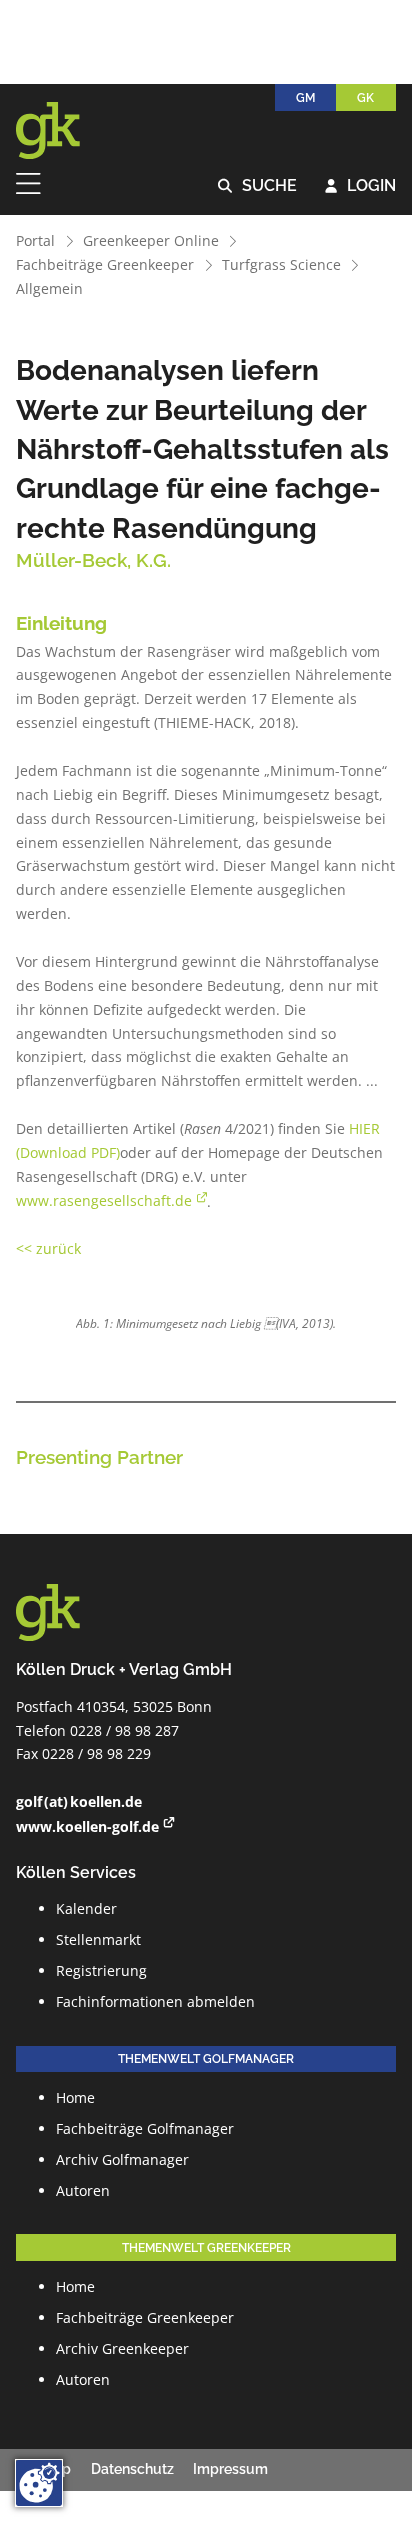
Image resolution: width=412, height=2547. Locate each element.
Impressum (230, 2469)
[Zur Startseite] (61, 131)
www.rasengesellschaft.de (104, 1200)
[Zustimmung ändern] (39, 2483)
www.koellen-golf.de (87, 1826)
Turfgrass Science (281, 264)
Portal (35, 240)
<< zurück (48, 1248)
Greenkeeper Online (151, 240)
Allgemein (49, 288)
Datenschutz (132, 2469)
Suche (257, 186)
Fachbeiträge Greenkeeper (105, 264)
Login (360, 186)
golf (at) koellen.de (79, 1801)
